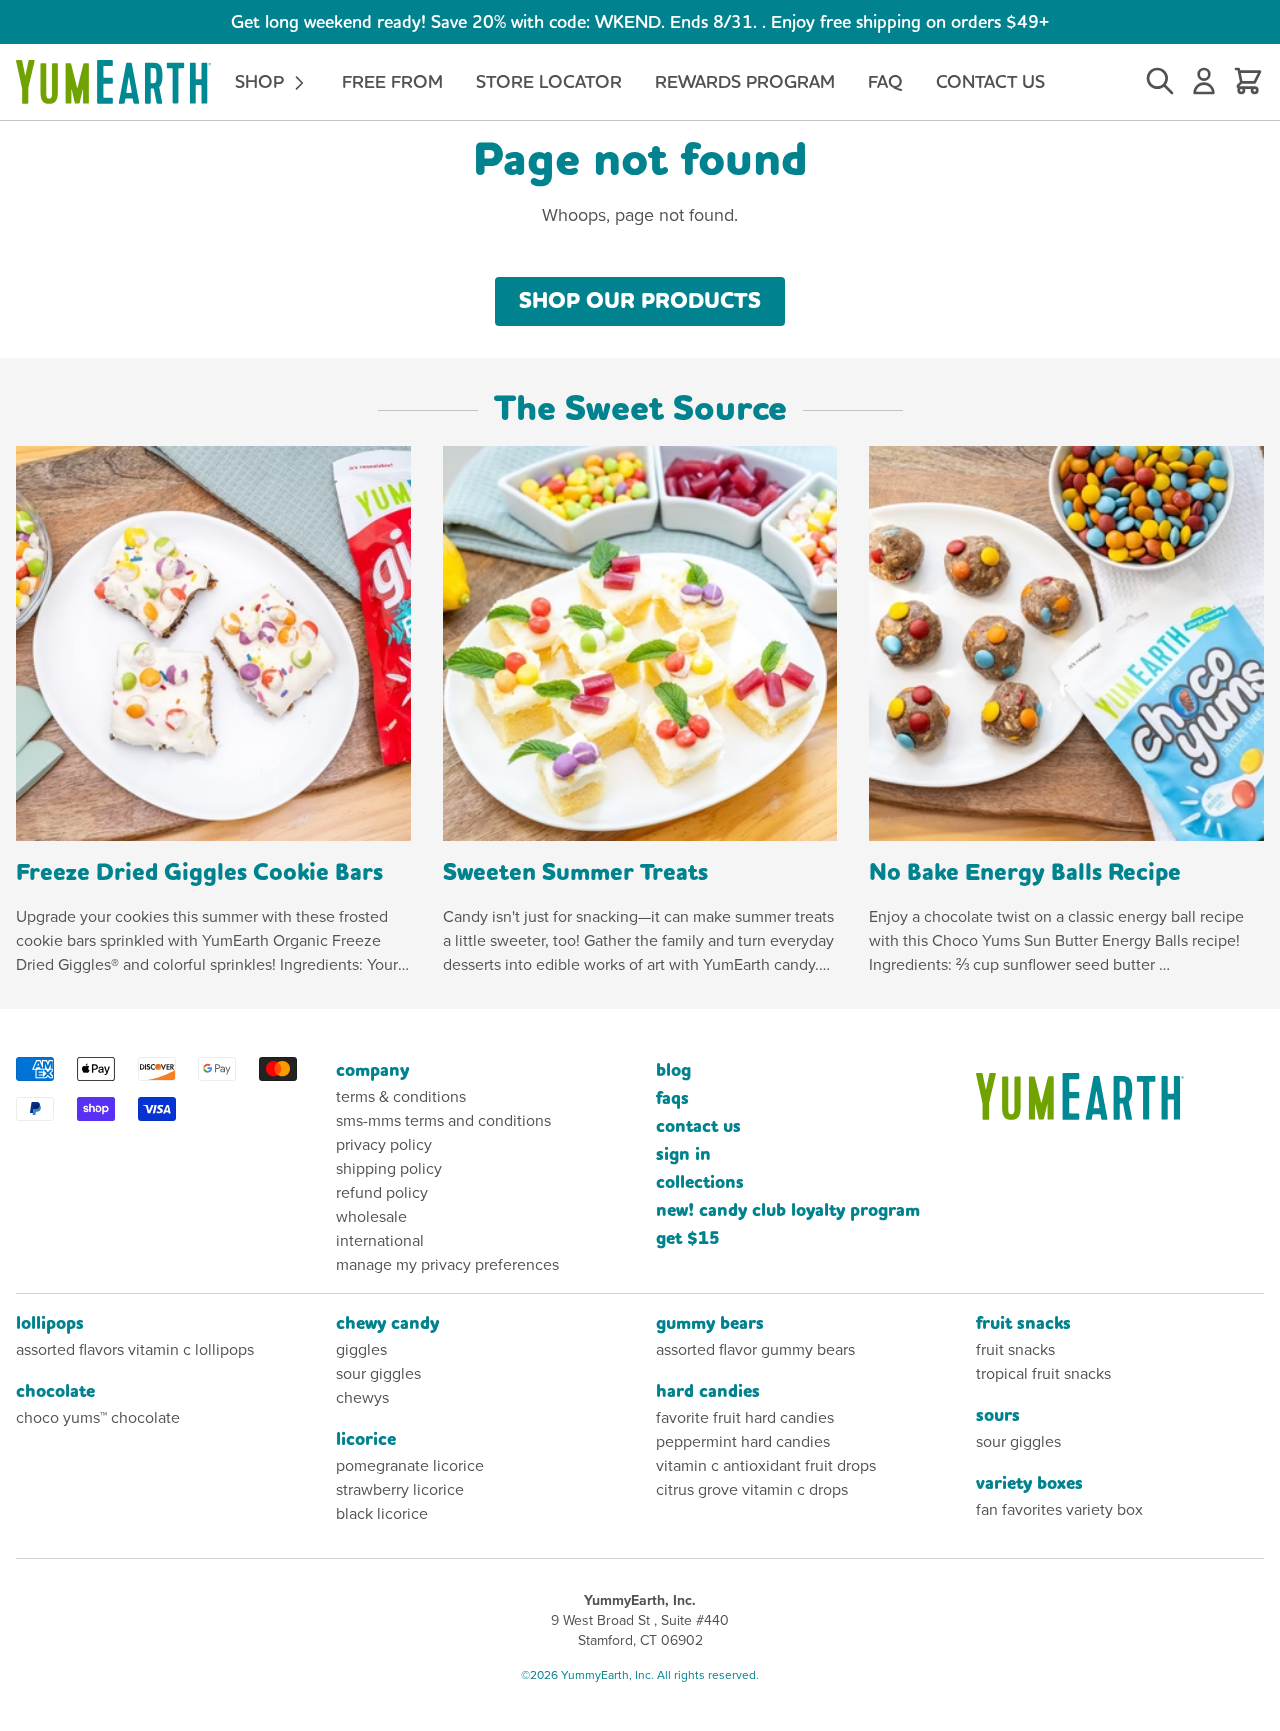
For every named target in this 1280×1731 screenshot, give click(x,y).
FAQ (885, 81)
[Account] (1204, 82)
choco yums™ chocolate (98, 1417)
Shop (262, 81)
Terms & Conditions (401, 1096)
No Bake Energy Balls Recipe (1025, 872)
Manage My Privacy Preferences (447, 1264)
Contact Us (990, 81)
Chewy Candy (387, 1323)
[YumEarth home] (1120, 1096)
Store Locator (549, 81)
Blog (673, 1070)
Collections (700, 1182)
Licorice (366, 1439)
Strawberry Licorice (400, 1489)
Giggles (361, 1349)
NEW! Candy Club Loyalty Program (788, 1210)
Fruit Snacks (1023, 1323)
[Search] (1160, 82)
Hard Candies (708, 1391)
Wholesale (371, 1216)
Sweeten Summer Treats (575, 872)
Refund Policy (382, 1192)
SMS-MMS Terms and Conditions (443, 1120)
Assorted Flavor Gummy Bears (755, 1349)
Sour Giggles (378, 1373)
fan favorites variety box (1059, 1509)
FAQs (672, 1098)
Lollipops (50, 1323)
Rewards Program (745, 81)
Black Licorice (382, 1513)
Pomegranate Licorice (410, 1465)
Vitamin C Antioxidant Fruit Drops (766, 1465)
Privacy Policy (384, 1144)
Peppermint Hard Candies (743, 1441)
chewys (362, 1397)
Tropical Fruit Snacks (1043, 1373)
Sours (998, 1415)
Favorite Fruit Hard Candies (745, 1417)
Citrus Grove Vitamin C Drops (752, 1489)
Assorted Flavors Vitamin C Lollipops (135, 1349)
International (380, 1240)
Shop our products (640, 301)
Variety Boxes (1029, 1483)
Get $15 (688, 1238)
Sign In (683, 1154)
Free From (392, 81)
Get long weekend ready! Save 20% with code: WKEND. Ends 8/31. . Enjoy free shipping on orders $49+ (640, 21)
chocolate (55, 1391)
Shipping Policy (389, 1168)
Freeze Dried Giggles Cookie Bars (199, 872)
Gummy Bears (710, 1323)
